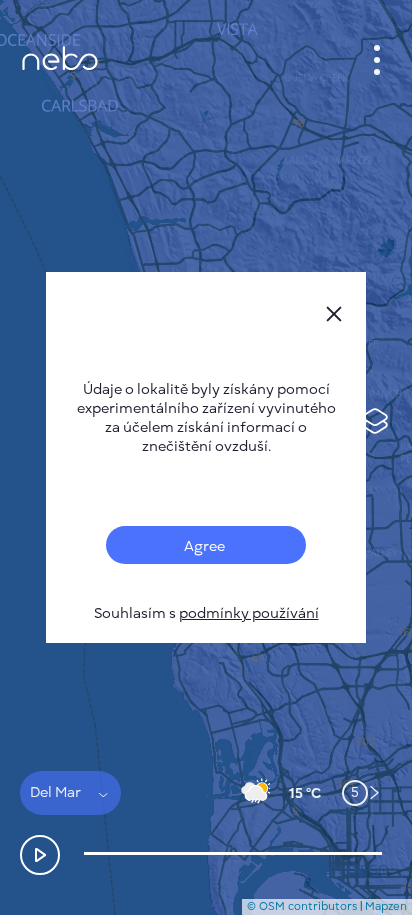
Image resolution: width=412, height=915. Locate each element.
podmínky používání (249, 613)
